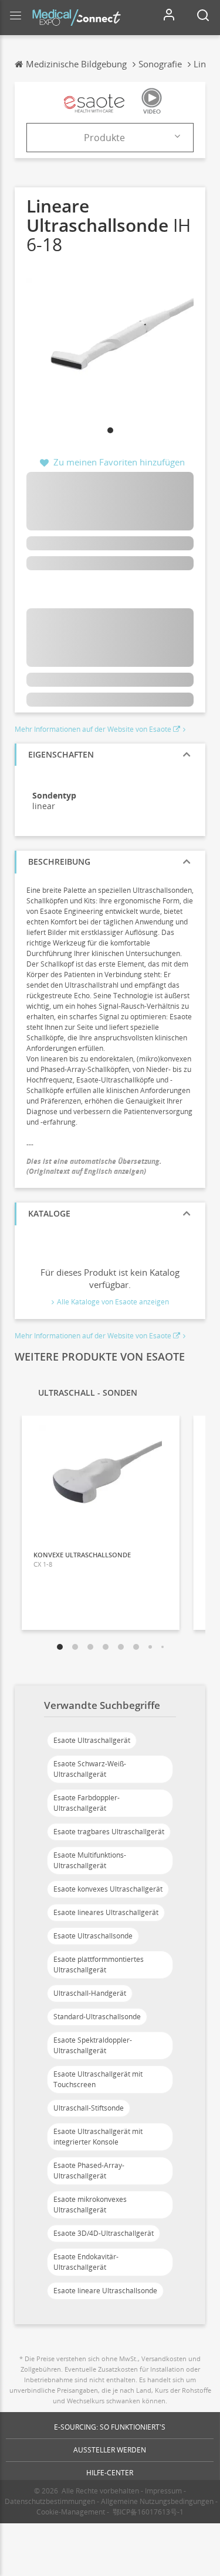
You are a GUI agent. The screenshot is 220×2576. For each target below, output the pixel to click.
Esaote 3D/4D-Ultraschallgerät (104, 2233)
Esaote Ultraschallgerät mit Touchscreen (98, 2079)
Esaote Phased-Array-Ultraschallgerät (89, 2171)
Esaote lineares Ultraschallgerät (106, 1912)
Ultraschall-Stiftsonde (89, 2108)
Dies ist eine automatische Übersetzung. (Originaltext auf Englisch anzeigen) (95, 1166)
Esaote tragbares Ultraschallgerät (109, 1832)
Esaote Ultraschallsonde (93, 1936)
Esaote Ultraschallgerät (92, 1740)
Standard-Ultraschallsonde (97, 2017)
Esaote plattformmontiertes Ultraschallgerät (99, 1964)
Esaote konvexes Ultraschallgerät (108, 1889)
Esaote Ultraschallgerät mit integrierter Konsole (98, 2137)
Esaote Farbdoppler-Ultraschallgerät (87, 1803)
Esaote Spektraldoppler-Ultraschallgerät (93, 2045)
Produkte (104, 138)
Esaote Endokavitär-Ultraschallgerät (86, 2262)
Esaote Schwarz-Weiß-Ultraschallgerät (90, 1769)
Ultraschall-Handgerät (90, 1993)
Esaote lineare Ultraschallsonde (105, 2291)
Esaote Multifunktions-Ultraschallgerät (90, 1860)
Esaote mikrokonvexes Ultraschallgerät (90, 2205)
